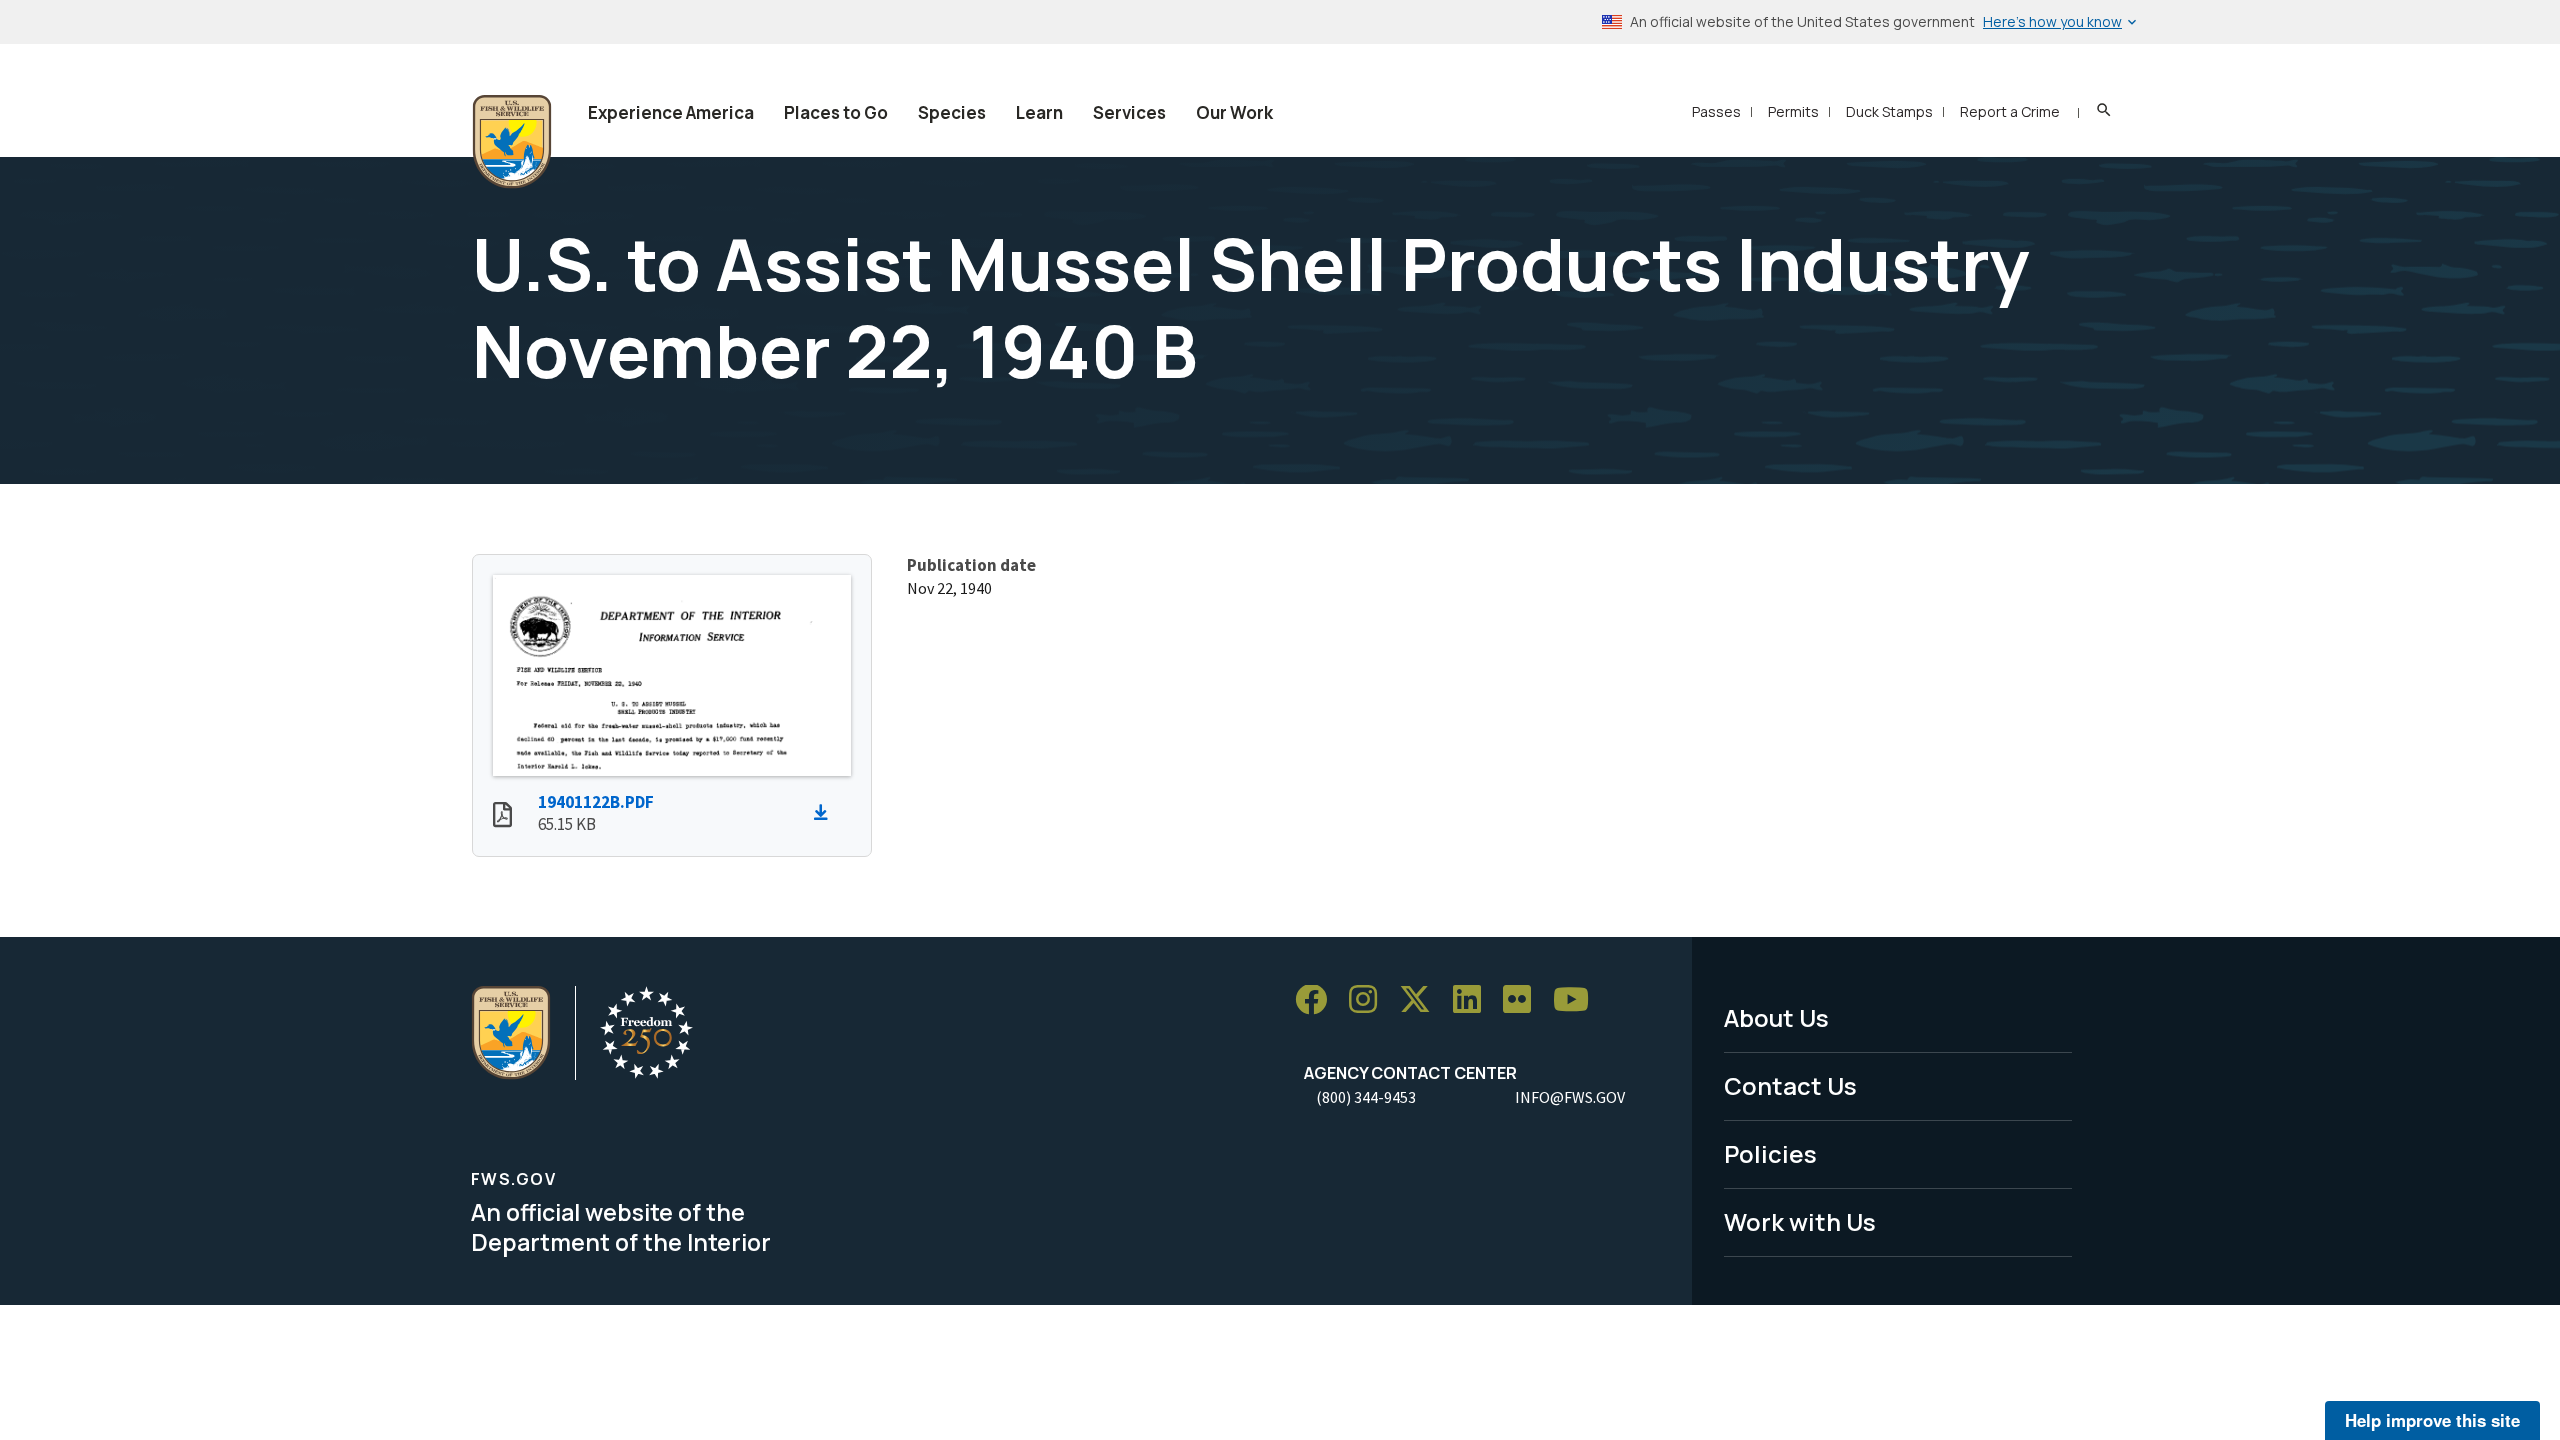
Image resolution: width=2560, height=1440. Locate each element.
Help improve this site (2432, 1420)
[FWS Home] (512, 142)
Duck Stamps (1889, 111)
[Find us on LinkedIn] (1474, 1000)
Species (952, 112)
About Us (1776, 1017)
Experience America (671, 112)
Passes (1716, 111)
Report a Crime (2010, 111)
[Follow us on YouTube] (1578, 1000)
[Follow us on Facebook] (1318, 1000)
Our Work (1234, 112)
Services (1129, 112)
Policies (1770, 1153)
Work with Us (1800, 1221)
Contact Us (1790, 1085)
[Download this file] (826, 813)
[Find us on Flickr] (1524, 1000)
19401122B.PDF (596, 802)
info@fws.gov (1570, 1097)
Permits (1793, 111)
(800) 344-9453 (1366, 1097)
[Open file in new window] (502, 817)
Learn (1039, 112)
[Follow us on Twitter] (1422, 1000)
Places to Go (836, 112)
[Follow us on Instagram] (1370, 1000)
